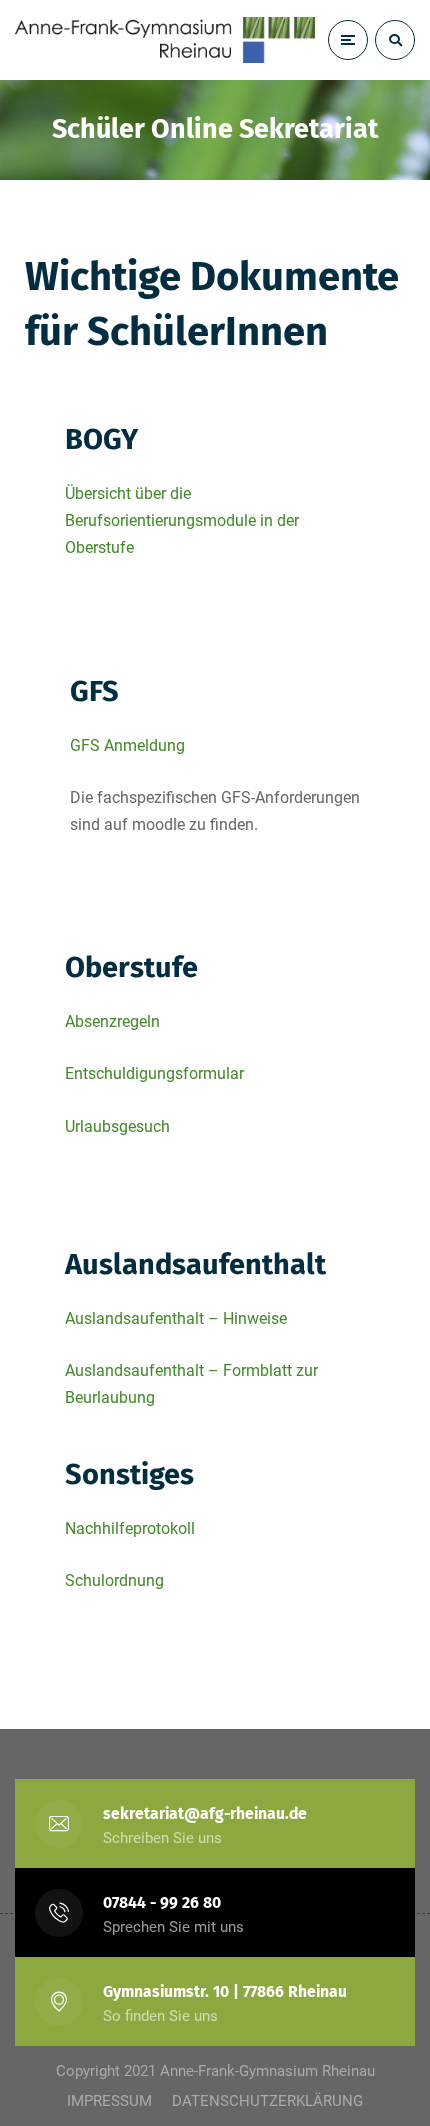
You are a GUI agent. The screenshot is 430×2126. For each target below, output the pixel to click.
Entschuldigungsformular (154, 1073)
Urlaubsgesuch (117, 1126)
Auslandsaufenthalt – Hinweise (176, 1318)
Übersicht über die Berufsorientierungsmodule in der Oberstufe (182, 520)
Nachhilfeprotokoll (130, 1528)
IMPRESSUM (109, 2101)
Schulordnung (114, 1580)
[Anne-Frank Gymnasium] (165, 39)
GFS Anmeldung (127, 745)
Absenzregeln (112, 1021)
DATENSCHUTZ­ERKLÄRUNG (267, 2101)
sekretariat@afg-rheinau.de (205, 1813)
